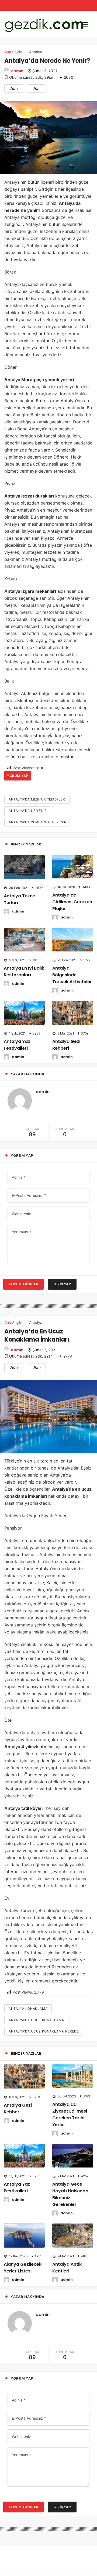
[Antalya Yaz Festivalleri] (24, 1009)
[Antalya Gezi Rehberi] (73, 1009)
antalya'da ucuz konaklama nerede (44, 2027)
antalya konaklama (28, 2004)
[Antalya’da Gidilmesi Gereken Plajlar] (73, 866)
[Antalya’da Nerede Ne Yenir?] (48, 137)
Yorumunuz (22, 1228)
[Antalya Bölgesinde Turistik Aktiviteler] (73, 938)
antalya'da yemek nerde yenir (38, 822)
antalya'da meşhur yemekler (37, 799)
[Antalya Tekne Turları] (24, 867)
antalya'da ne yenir (28, 811)
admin (17, 71)
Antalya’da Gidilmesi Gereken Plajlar (72, 901)
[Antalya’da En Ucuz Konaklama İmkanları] (48, 1412)
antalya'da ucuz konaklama (36, 2016)
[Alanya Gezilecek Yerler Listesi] (24, 2220)
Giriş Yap (62, 1280)
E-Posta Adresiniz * (29, 1191)
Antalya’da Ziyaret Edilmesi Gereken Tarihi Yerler (72, 2106)
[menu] (85, 24)
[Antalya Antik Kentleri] (73, 2220)
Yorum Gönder (23, 1280)
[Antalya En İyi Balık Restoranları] (24, 938)
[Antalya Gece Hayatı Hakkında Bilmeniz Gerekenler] (73, 2142)
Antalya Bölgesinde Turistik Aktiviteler (73, 972)
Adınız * (19, 1173)
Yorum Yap (18, 776)
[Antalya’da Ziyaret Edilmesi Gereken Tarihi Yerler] (73, 2071)
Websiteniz (21, 1209)
